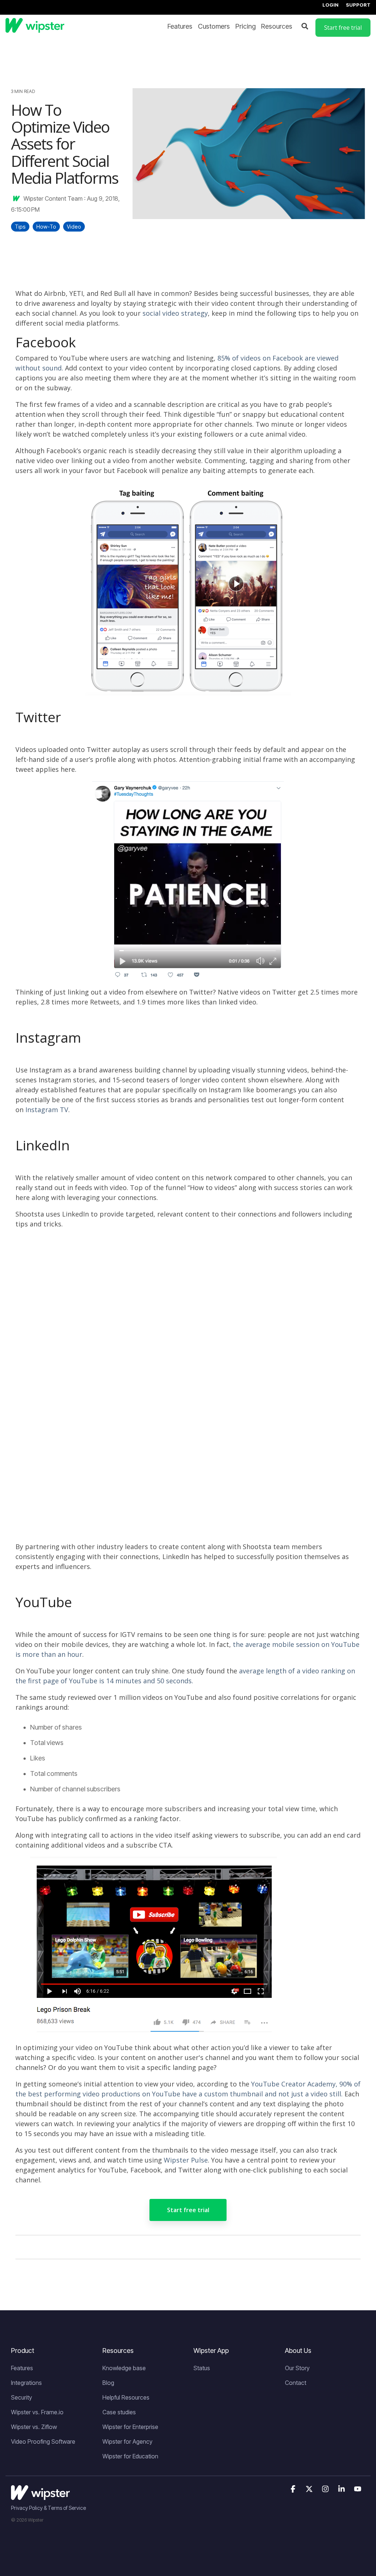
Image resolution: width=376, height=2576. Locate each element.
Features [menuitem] (22, 2368)
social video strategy (175, 313)
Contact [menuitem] (296, 2383)
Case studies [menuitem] (119, 2412)
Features (180, 26)
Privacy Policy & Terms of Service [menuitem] (48, 2508)
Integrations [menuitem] (26, 2383)
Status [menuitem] (202, 2368)
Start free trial (188, 2210)
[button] (294, 2489)
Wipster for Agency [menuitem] (127, 2441)
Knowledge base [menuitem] (124, 2368)
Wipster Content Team (53, 198)
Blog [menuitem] (108, 2383)
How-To (46, 227)
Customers (214, 26)
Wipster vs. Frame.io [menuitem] (37, 2412)
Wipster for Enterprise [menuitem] (130, 2427)
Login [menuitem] (330, 5)
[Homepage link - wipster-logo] (40, 2496)
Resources (277, 26)
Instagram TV (47, 1110)
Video (74, 227)
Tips (20, 227)
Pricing (245, 26)
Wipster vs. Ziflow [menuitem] (34, 2427)
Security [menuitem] (21, 2397)
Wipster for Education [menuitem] (130, 2456)
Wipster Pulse (186, 2160)
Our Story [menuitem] (297, 2368)
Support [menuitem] (358, 5)
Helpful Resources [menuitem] (126, 2397)
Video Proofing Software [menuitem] (43, 2441)
